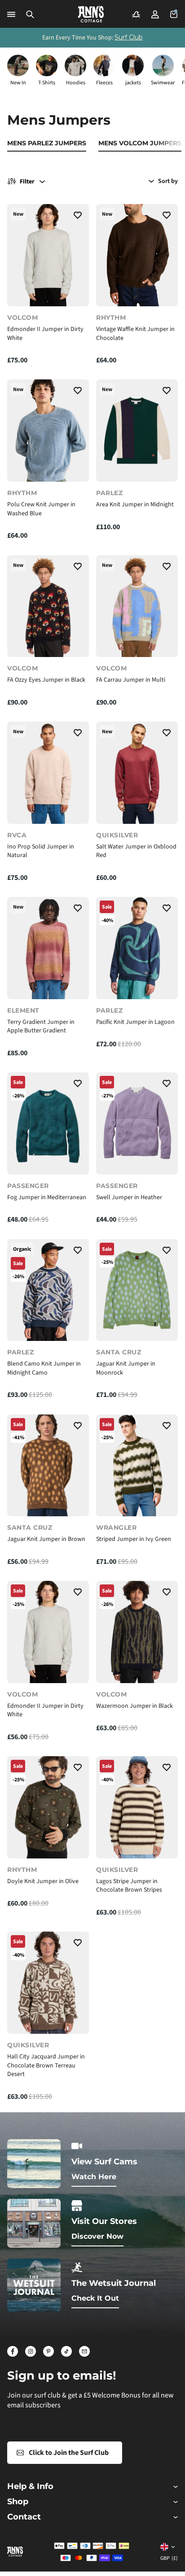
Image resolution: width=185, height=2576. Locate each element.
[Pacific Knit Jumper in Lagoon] (137, 948)
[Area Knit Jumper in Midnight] (137, 431)
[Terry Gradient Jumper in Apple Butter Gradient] (48, 948)
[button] (30, 14)
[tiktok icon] (66, 2351)
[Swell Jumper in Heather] (137, 1123)
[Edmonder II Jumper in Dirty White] (48, 255)
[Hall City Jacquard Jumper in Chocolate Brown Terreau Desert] (48, 1983)
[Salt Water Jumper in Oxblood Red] (137, 773)
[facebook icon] (13, 2351)
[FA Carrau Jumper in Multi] (137, 606)
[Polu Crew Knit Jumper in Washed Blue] (48, 431)
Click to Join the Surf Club (69, 2453)
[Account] (155, 14)
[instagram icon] (31, 2351)
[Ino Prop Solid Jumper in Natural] (48, 773)
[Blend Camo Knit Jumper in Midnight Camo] (48, 1290)
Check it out (95, 2298)
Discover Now (97, 2236)
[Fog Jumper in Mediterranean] (48, 1123)
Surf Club (129, 37)
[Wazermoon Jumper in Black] (137, 1632)
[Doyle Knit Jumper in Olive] (48, 1807)
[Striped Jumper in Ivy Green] (137, 1466)
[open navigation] (11, 14)
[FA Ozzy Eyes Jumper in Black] (48, 606)
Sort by (168, 181)
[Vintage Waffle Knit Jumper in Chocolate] (137, 255)
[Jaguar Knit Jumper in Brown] (48, 1466)
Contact (24, 2517)
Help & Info (30, 2487)
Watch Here (94, 2177)
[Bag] (174, 14)
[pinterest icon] (48, 2351)
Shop (18, 2502)
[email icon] (84, 2351)
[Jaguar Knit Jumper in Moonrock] (137, 1290)
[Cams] (136, 14)
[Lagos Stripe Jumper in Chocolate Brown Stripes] (137, 1807)
